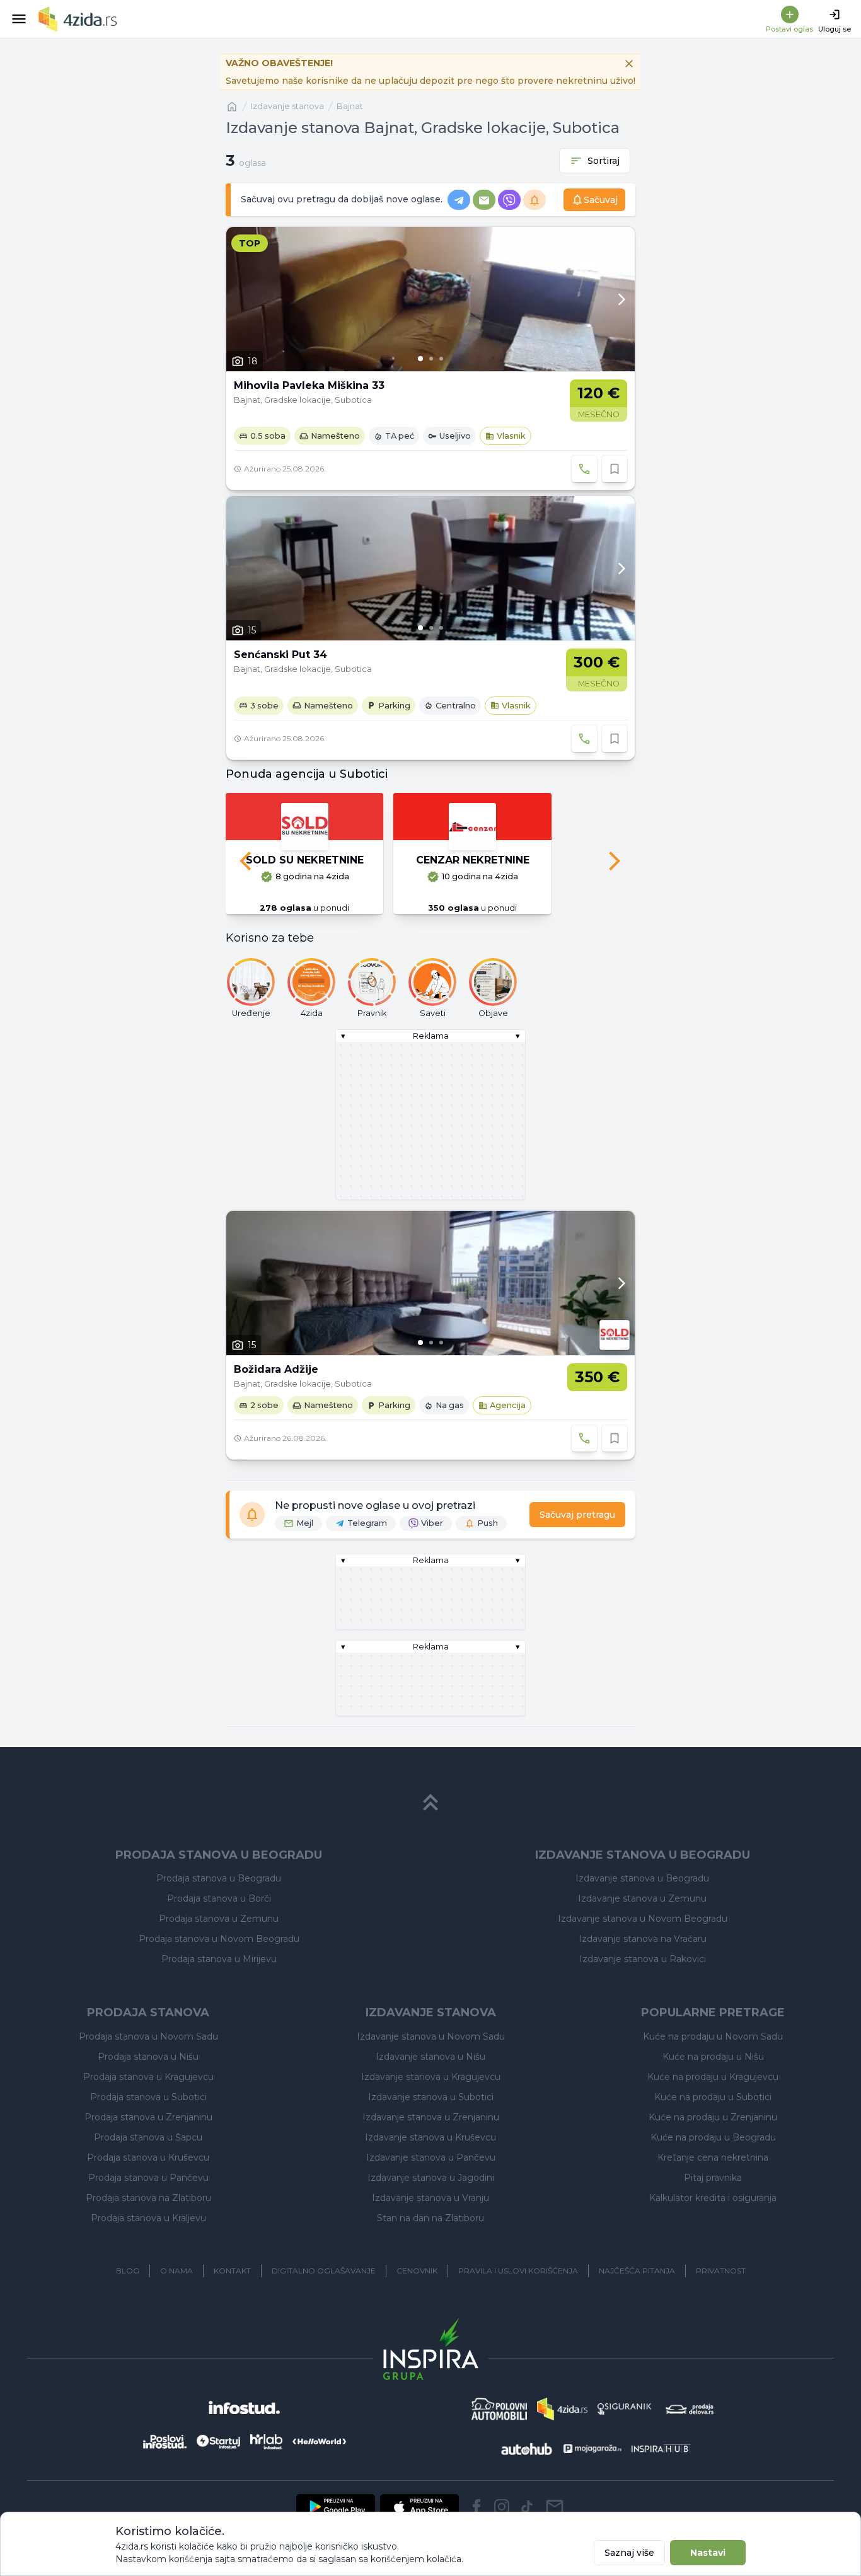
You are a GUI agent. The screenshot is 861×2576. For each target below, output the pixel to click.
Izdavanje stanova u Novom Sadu (431, 2036)
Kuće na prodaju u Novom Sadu (713, 2036)
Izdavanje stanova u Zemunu (642, 1898)
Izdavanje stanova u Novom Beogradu (643, 1919)
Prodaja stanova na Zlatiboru (148, 2198)
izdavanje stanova (287, 106)
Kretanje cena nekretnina (713, 2157)
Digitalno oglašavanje (324, 2271)
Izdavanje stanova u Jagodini (431, 2178)
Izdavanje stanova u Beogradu (642, 1878)
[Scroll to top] (430, 1803)
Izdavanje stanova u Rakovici (643, 1959)
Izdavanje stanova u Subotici (431, 2097)
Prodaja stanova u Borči (219, 1898)
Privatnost (721, 2271)
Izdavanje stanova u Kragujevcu (431, 2077)
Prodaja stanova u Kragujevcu (148, 2077)
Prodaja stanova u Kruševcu (148, 2157)
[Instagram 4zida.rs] (502, 2507)
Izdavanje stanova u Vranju (430, 2198)
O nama (176, 2271)
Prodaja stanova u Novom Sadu (148, 2036)
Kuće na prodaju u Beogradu (713, 2137)
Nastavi (708, 2553)
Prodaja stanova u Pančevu (148, 2178)
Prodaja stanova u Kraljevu (148, 2218)
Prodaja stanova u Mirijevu (219, 1959)
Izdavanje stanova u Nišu (430, 2057)
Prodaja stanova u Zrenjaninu (148, 2117)
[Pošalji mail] (555, 2507)
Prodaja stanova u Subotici (148, 2097)
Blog (128, 2271)
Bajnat (350, 106)
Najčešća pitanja (637, 2271)
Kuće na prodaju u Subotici (713, 2097)
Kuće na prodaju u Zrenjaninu (713, 2117)
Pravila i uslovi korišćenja (518, 2271)
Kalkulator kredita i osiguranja (713, 2198)
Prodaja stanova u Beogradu (219, 1878)
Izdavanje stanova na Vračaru (643, 1939)
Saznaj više (629, 2553)
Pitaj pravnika (713, 2178)
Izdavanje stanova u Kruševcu (430, 2137)
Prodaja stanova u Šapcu (148, 2137)
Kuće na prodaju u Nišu (713, 2057)
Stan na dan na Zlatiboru (430, 2218)
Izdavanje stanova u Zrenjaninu (431, 2117)
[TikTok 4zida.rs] (527, 2507)
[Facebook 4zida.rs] (477, 2507)
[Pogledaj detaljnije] (430, 299)
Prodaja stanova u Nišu (148, 2057)
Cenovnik (417, 2271)
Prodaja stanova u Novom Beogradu (219, 1939)
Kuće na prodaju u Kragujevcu (713, 2077)
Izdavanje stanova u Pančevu (431, 2157)
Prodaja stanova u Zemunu (219, 1919)
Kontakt (232, 2271)
